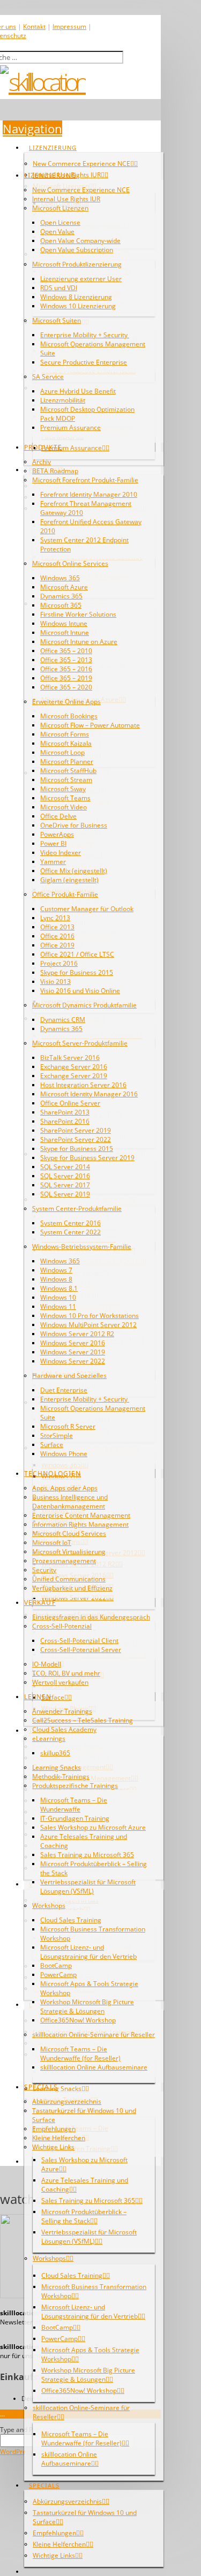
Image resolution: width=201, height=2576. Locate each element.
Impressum (69, 26)
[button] (32, 128)
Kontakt (34, 26)
